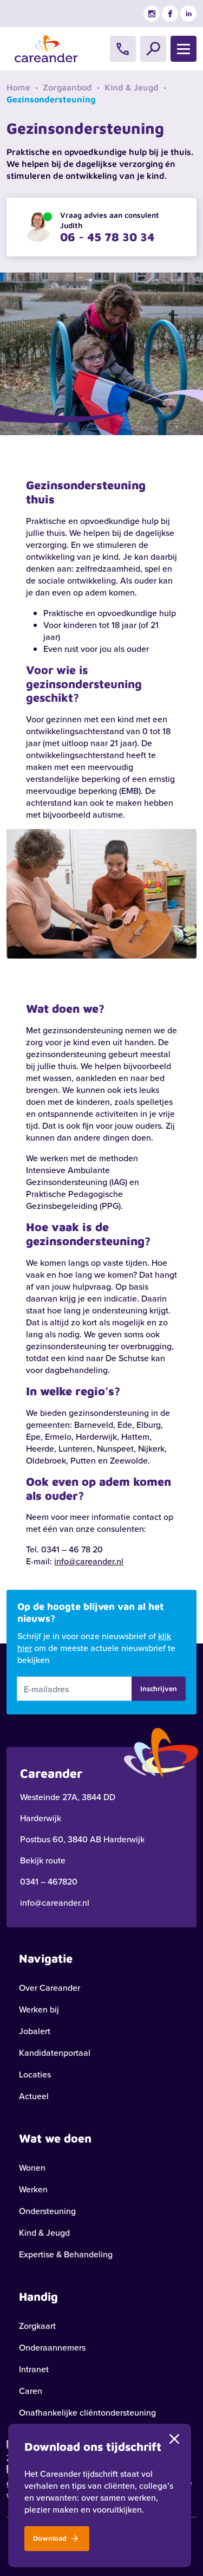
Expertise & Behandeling (66, 2254)
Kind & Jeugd (132, 87)
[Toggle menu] (184, 49)
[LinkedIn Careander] (188, 14)
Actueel (34, 2096)
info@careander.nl (89, 1561)
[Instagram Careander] (152, 14)
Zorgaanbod (67, 87)
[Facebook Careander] (170, 14)
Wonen (32, 2167)
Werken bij (39, 2009)
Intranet (34, 2369)
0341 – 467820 (49, 1881)
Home (18, 87)
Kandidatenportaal (55, 2053)
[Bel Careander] (123, 49)
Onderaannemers (52, 2347)
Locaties (35, 2074)
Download (51, 2538)
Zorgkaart (37, 2326)
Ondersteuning (47, 2211)
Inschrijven (159, 1688)
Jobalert (35, 2031)
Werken (33, 2189)
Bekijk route (43, 1860)
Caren (31, 2391)
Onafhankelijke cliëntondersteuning (87, 2412)
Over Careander (50, 1988)
